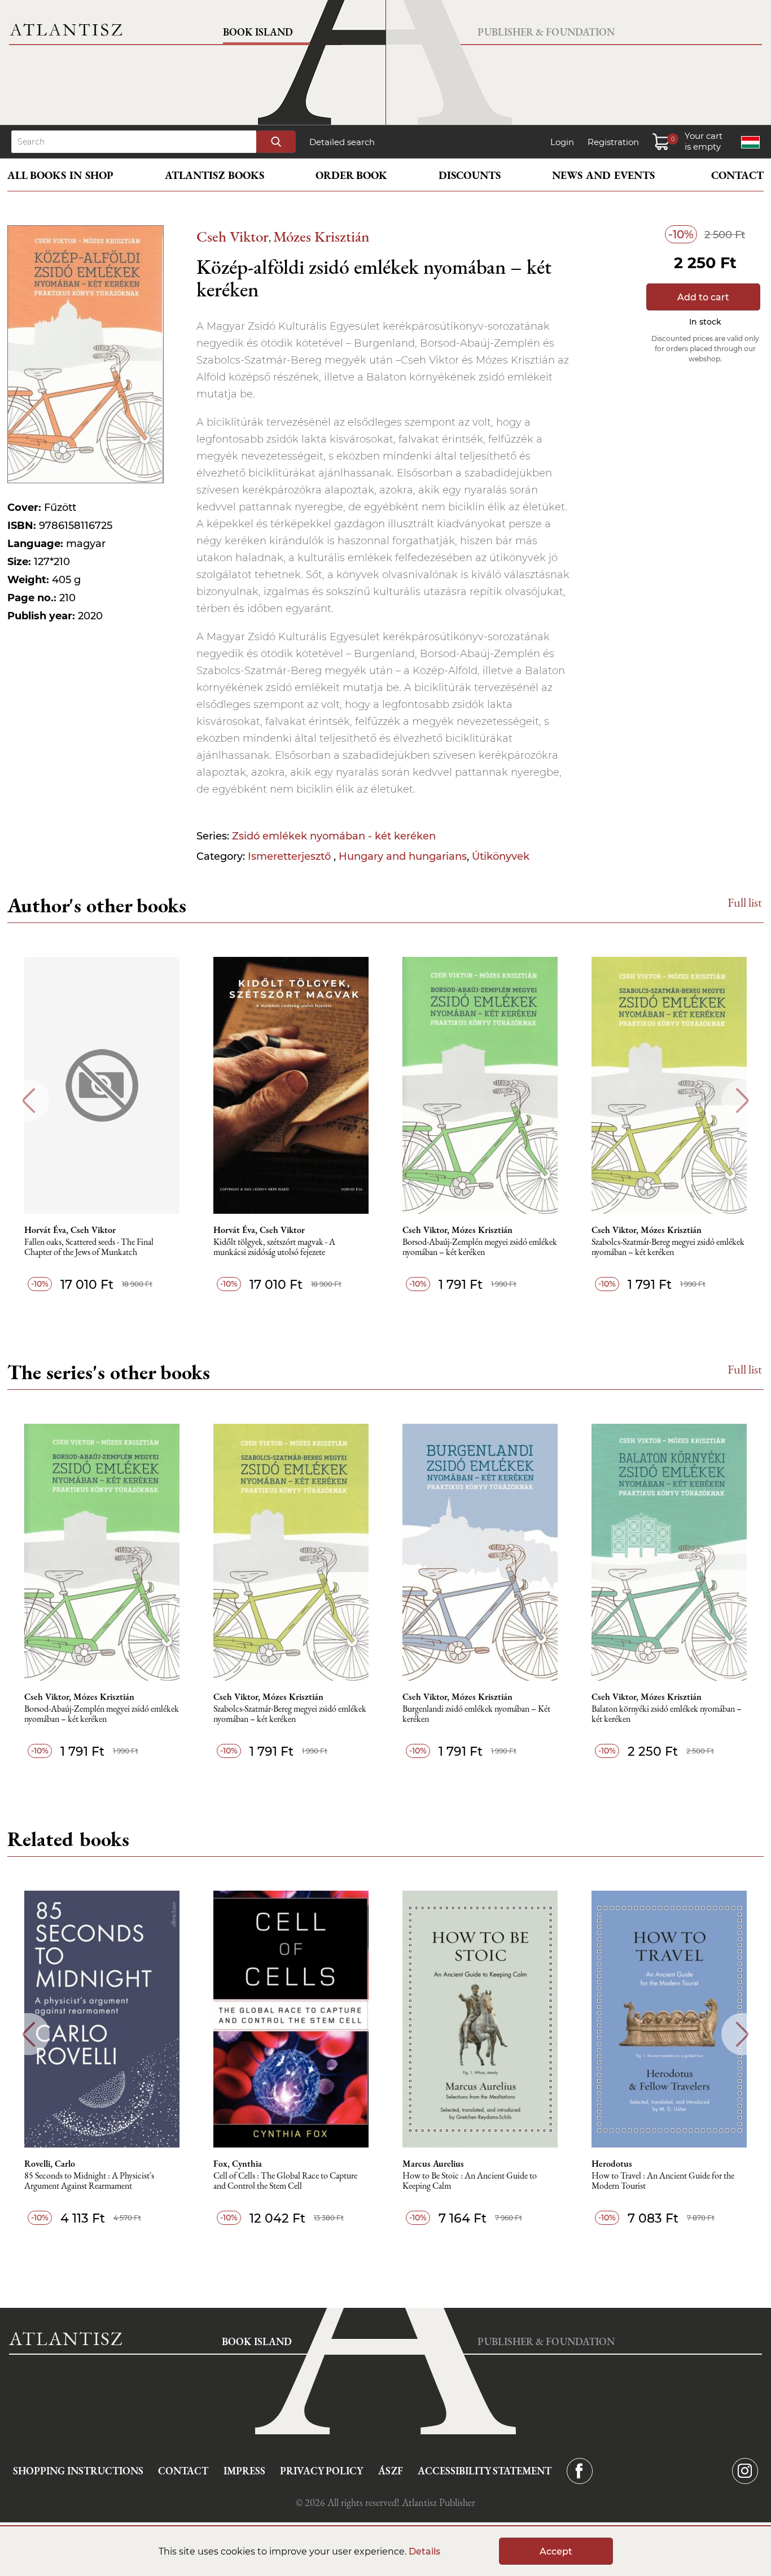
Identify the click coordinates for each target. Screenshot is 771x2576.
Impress (244, 2471)
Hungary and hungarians (403, 856)
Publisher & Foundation (546, 32)
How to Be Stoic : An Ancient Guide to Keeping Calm (470, 2181)
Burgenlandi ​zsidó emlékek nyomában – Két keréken (476, 1714)
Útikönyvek (501, 856)
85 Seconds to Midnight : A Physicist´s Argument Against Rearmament (89, 2181)
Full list (745, 902)
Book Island (258, 32)
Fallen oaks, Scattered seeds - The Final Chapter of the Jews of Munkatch (89, 1247)
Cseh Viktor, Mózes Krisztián (457, 1230)
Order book (351, 175)
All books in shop (60, 175)
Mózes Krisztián (321, 236)
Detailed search (342, 142)
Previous (29, 1101)
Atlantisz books (214, 175)
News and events (603, 175)
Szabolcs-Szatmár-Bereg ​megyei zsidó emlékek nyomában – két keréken (668, 1247)
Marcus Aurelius (433, 2164)
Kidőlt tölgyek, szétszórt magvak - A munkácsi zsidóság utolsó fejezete (274, 1247)
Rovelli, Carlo (50, 2164)
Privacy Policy (321, 2471)
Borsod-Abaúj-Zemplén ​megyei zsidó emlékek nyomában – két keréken (480, 1247)
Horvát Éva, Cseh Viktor (70, 1230)
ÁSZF (391, 2471)
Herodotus (612, 2164)
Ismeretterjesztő (291, 856)
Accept (556, 2551)
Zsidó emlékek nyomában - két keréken (334, 836)
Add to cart (703, 297)
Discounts (470, 175)
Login (562, 142)
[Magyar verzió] (750, 142)
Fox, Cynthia (238, 2164)
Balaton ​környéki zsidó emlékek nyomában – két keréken (667, 1714)
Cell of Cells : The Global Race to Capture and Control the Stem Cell (285, 2181)
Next (742, 1101)
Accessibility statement (485, 2471)
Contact (737, 175)
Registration (613, 142)
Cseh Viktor (233, 236)
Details (424, 2551)
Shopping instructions (78, 2471)
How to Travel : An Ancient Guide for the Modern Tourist (663, 2181)
